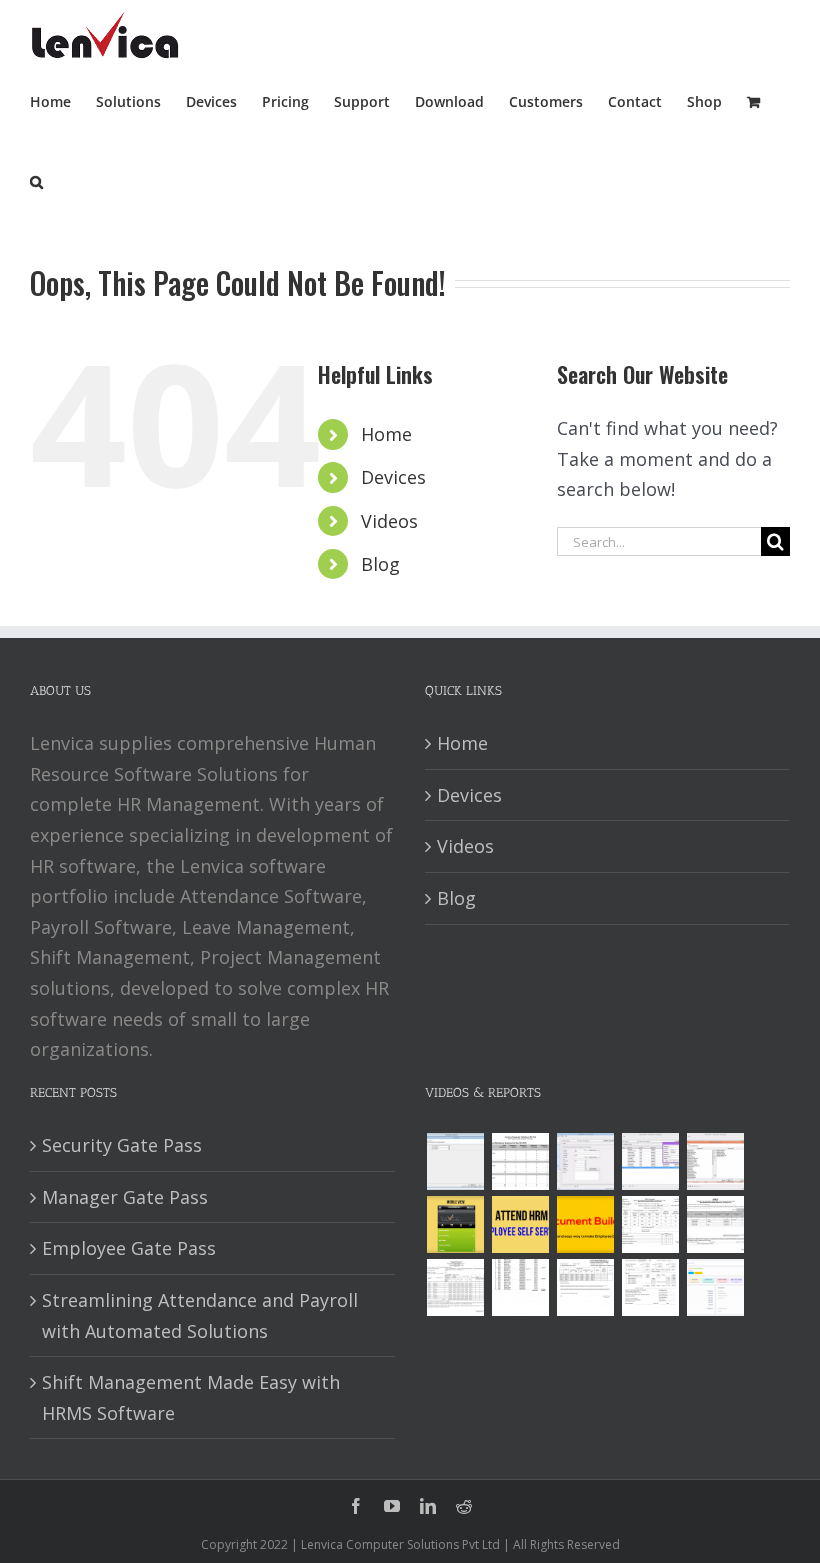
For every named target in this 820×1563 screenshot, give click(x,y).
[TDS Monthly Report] (520, 1287)
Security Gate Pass (122, 1145)
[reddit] (464, 1506)
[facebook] (356, 1506)
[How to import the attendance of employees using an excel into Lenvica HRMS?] (455, 1161)
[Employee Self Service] (520, 1224)
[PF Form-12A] (650, 1224)
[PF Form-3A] (585, 1287)
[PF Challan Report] (650, 1287)
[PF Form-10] (715, 1224)
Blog (380, 564)
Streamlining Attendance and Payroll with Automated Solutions (200, 1315)
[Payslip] (715, 1287)
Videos (389, 521)
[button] (36, 180)
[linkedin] (428, 1506)
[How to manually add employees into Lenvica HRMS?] (585, 1161)
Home (386, 434)
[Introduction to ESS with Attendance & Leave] (455, 1224)
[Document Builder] (585, 1224)
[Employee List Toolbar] (650, 1161)
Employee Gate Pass (129, 1248)
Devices (393, 477)
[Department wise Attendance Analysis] (520, 1161)
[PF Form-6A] (455, 1287)
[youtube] (392, 1506)
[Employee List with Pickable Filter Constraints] (715, 1161)
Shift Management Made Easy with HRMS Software (191, 1397)
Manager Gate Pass (125, 1197)
